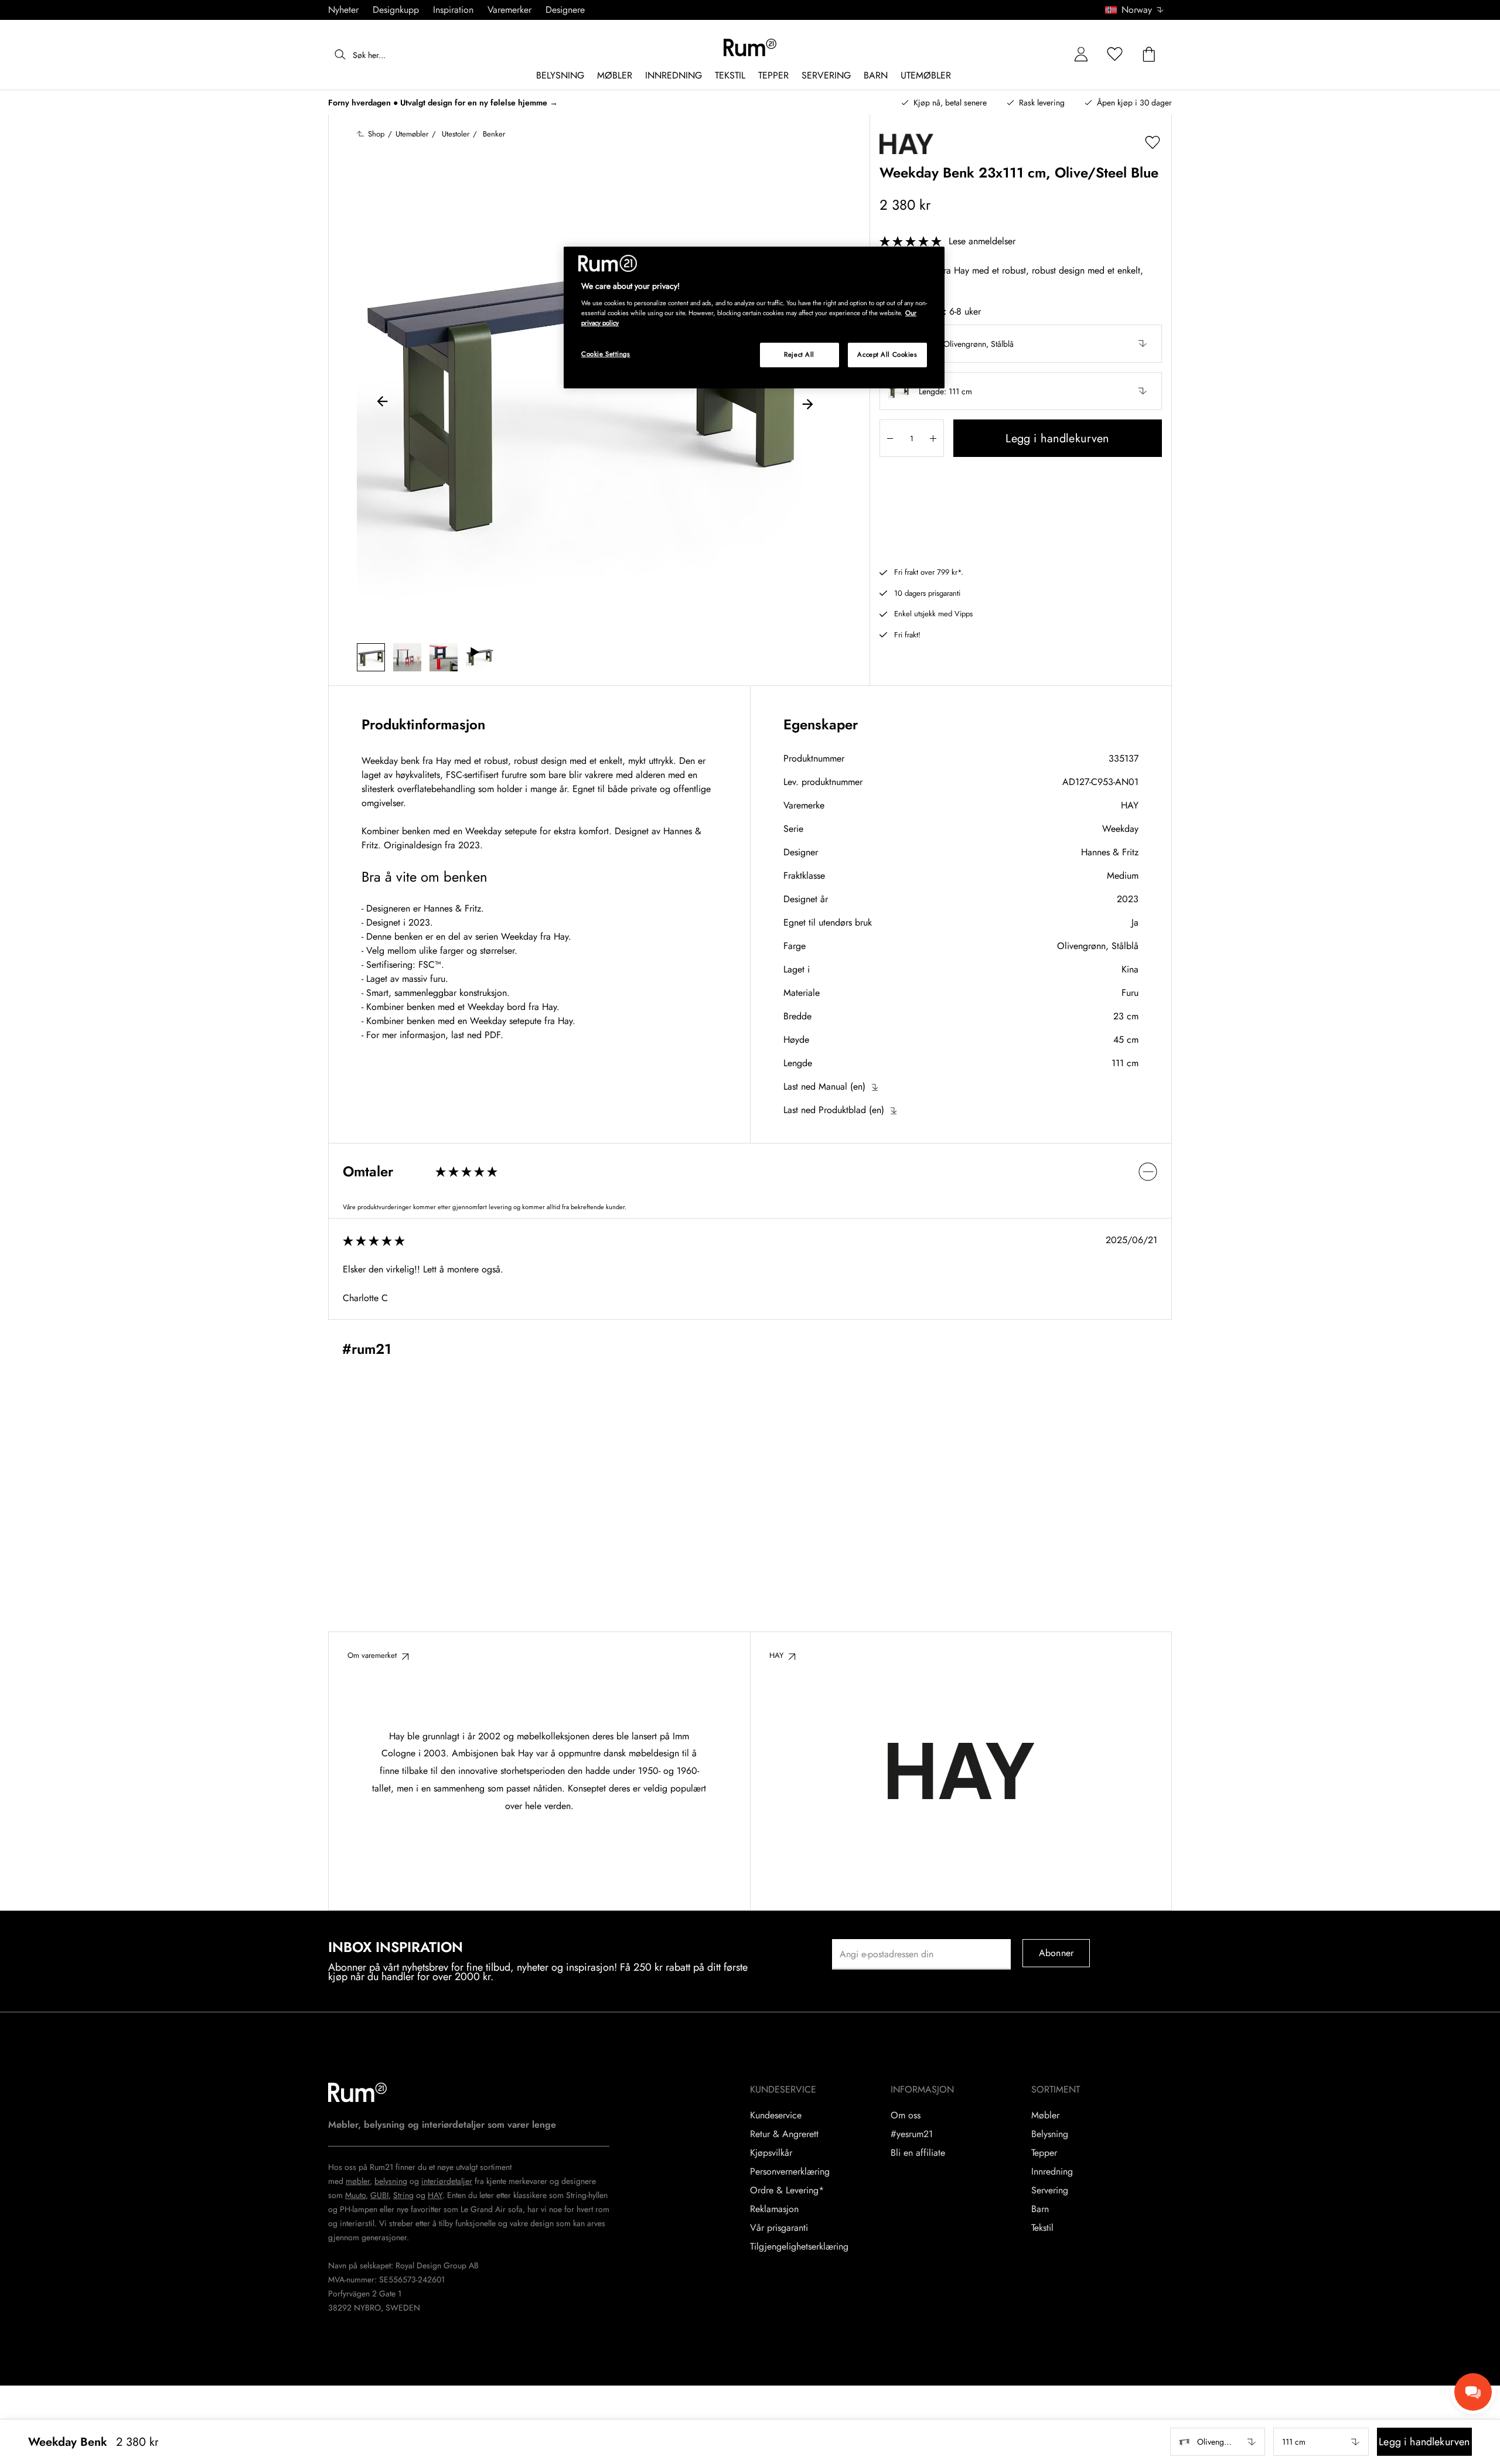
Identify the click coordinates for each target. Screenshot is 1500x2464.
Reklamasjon (774, 2209)
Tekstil (1042, 2228)
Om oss (906, 2115)
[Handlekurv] (1149, 55)
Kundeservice (776, 2115)
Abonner (1056, 1953)
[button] (1138, 10)
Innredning (1052, 2172)
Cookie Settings (606, 354)
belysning (391, 2181)
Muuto (355, 2195)
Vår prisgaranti (779, 2228)
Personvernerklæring (790, 2172)
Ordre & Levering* (787, 2190)
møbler (358, 2181)
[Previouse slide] (383, 403)
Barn (1040, 2209)
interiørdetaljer (447, 2181)
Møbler (1045, 2115)
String (403, 2195)
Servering (1050, 2190)
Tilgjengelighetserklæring (799, 2247)
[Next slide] (807, 403)
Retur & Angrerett (784, 2134)
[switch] (750, 1171)
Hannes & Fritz (1110, 852)
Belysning (1050, 2134)
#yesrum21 (912, 2134)
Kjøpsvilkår (771, 2153)
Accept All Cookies (887, 354)
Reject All (799, 354)
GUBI (379, 2195)
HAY (1130, 805)
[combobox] (1135, 10)
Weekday (1120, 829)
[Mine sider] (1081, 55)
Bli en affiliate (918, 2153)
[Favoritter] (1115, 55)
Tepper (1044, 2153)
